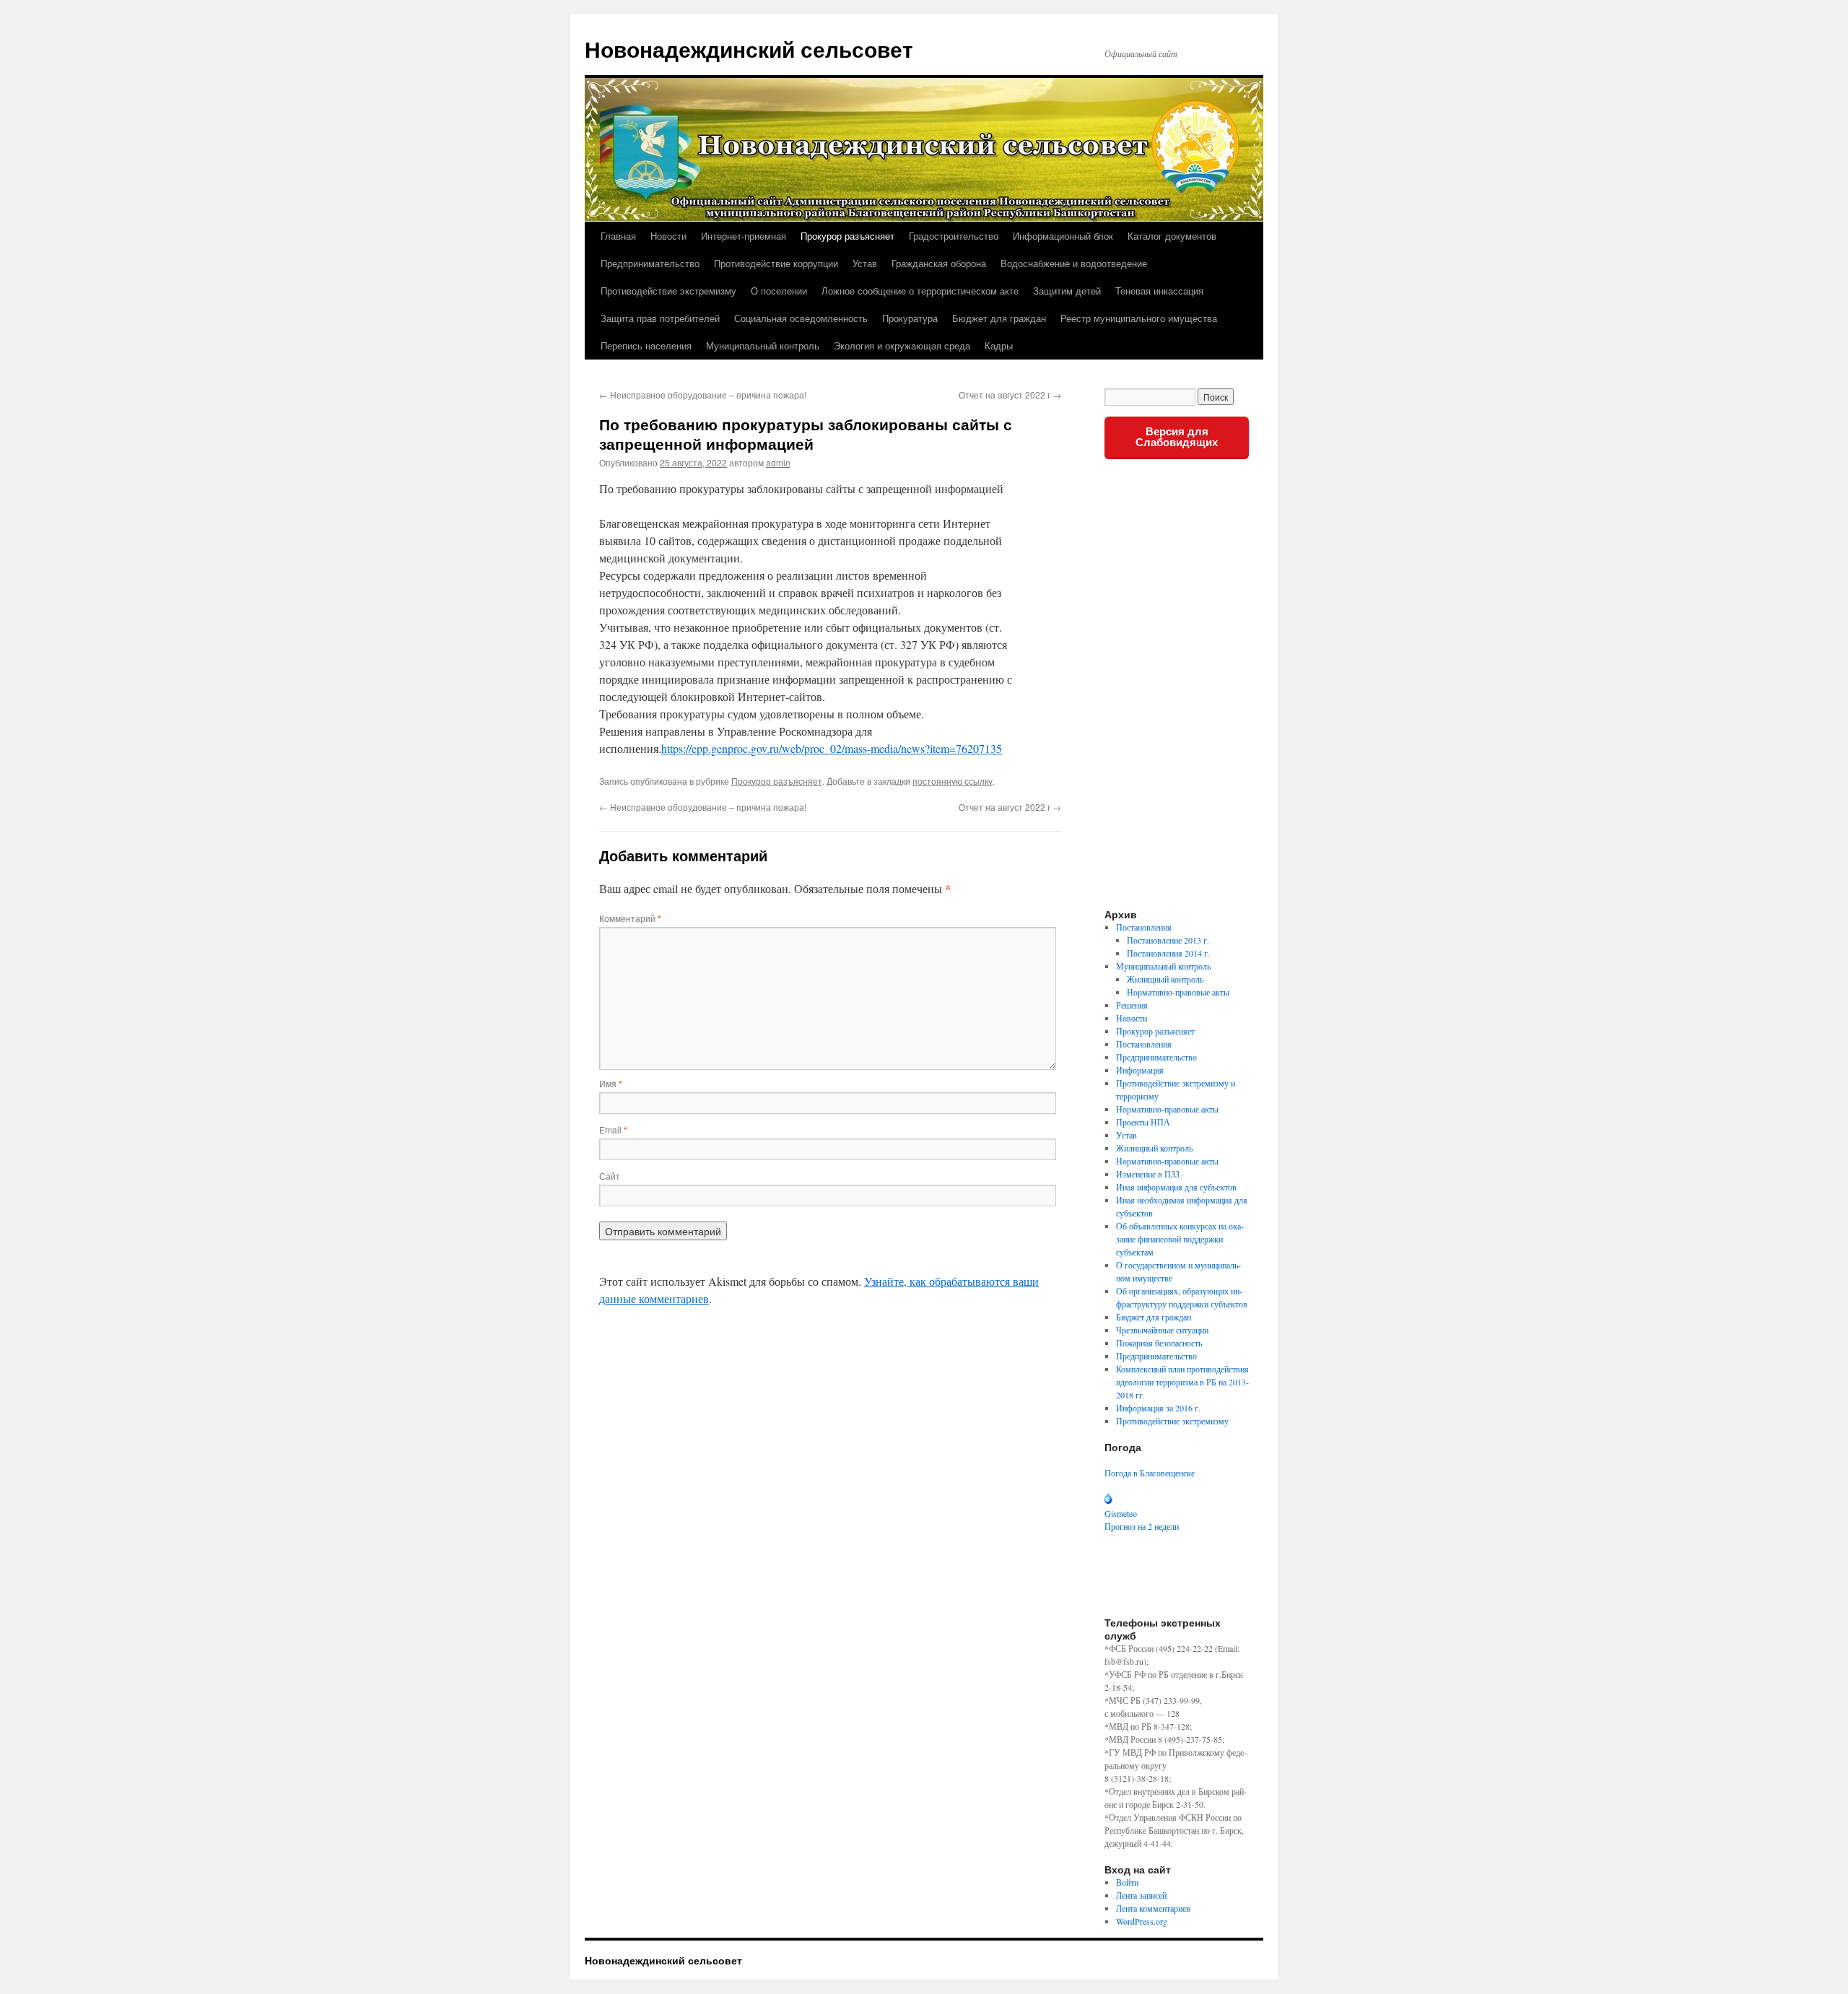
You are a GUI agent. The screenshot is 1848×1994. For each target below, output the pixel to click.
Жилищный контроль (1165, 979)
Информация (1140, 1070)
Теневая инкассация (1159, 291)
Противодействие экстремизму (668, 291)
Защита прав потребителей (660, 318)
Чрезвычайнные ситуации (1162, 1330)
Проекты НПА (1143, 1122)
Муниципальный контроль (763, 345)
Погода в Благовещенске (1150, 1473)
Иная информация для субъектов (1176, 1187)
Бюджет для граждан (999, 318)
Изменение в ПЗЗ (1148, 1174)
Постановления (1144, 927)
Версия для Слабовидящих (1177, 437)
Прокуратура (910, 318)
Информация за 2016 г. (1158, 1408)
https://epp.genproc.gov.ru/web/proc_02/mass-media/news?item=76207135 (832, 748)
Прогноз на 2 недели (1142, 1526)
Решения (1132, 1005)
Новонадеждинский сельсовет (749, 49)
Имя (611, 1083)
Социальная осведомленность (801, 318)
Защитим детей (1067, 291)
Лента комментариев (1153, 1908)
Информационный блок (1063, 236)
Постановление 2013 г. (1168, 940)
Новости (668, 236)
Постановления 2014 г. (1168, 953)
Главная (618, 236)
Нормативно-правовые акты (1178, 992)
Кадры (999, 345)
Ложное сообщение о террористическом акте (920, 291)
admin (778, 462)
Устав (865, 263)
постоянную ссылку (953, 781)
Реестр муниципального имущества (1139, 318)
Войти (1127, 1882)
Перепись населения (646, 345)
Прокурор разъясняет (847, 236)
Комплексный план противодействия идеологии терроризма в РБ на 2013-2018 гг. (1182, 1382)
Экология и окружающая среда (902, 345)
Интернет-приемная (744, 236)
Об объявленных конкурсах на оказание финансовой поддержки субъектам (1180, 1239)
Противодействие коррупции (776, 263)
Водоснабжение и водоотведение (1074, 263)
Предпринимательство (650, 263)
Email (613, 1129)
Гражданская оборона (939, 263)
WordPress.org (1142, 1921)
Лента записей (1141, 1895)
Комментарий (630, 918)
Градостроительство (954, 236)
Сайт (610, 1176)
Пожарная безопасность (1159, 1343)
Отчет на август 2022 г (1010, 395)
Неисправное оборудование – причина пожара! (703, 395)
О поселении (779, 291)
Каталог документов (1172, 236)
